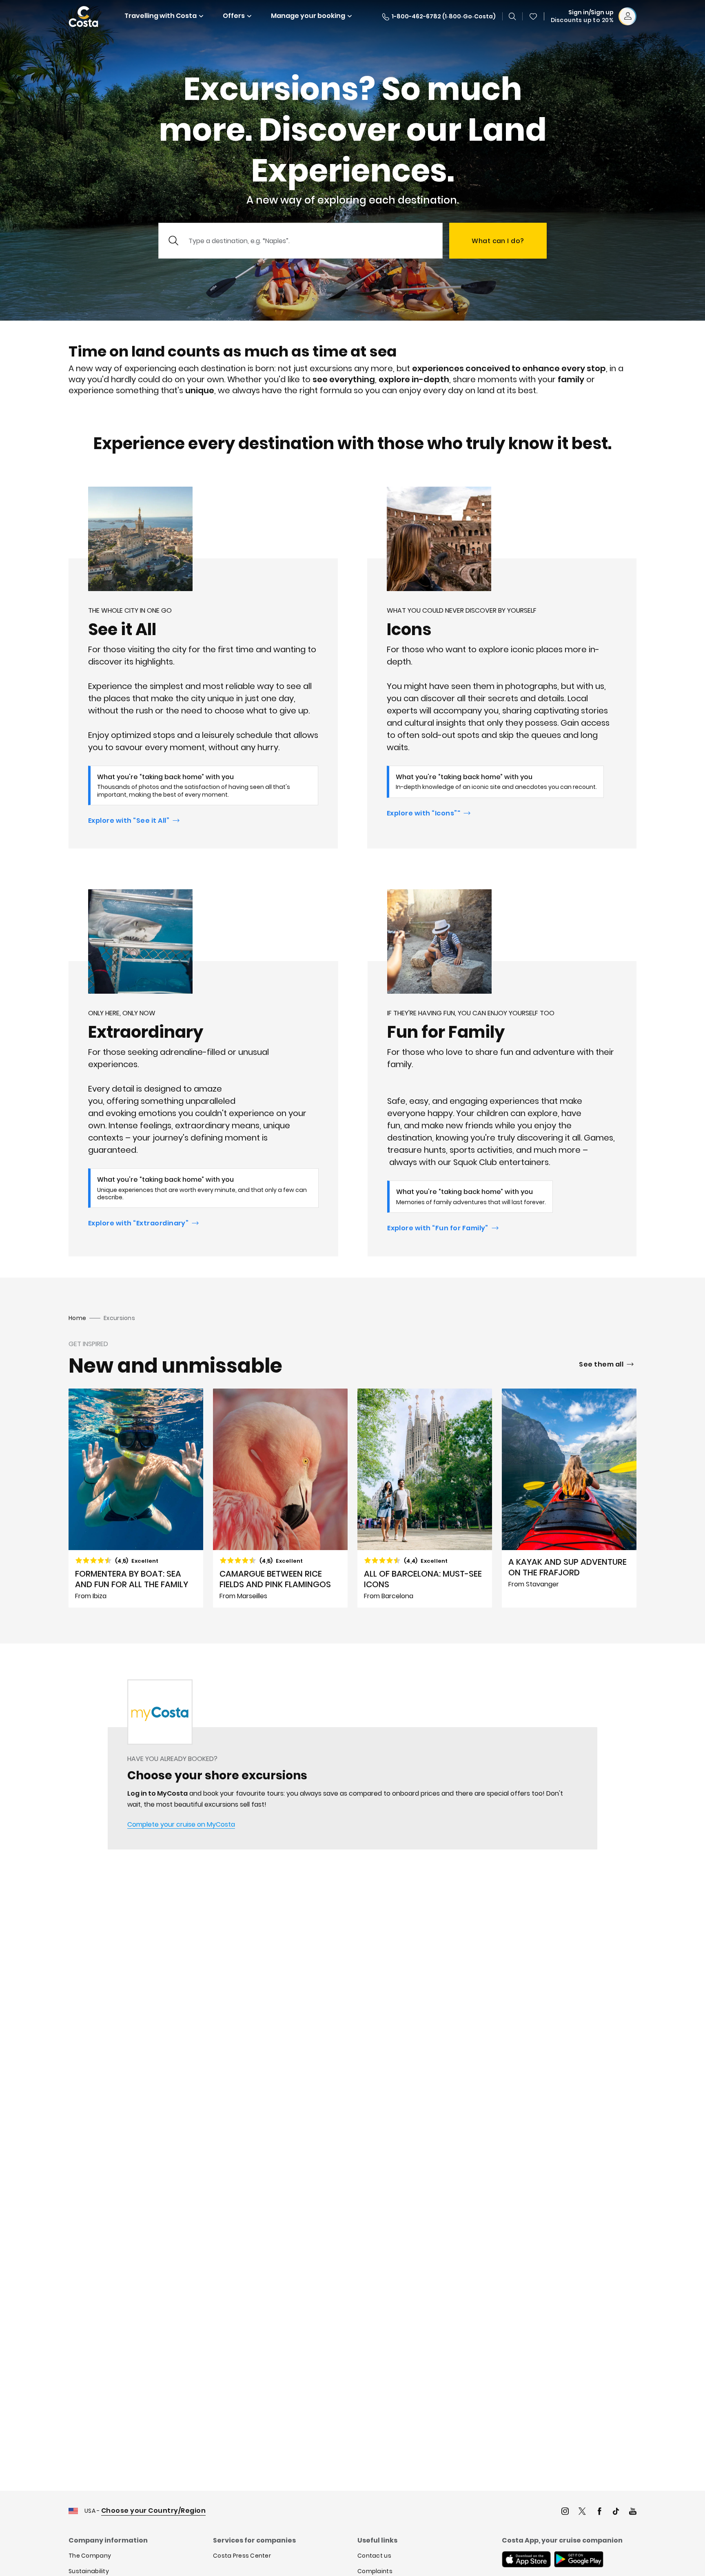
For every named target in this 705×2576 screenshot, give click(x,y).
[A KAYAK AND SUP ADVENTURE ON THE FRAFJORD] (569, 1498)
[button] (533, 16)
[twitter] (582, 2512)
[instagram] (565, 2512)
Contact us (374, 2556)
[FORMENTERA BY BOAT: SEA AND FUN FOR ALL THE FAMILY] (136, 1498)
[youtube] (633, 2512)
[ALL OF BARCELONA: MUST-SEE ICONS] (425, 1498)
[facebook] (599, 2512)
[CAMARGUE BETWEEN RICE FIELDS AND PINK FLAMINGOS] (280, 1498)
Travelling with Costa (161, 16)
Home (77, 1318)
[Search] (512, 16)
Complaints (375, 2571)
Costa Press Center (242, 2556)
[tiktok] (616, 2512)
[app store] (526, 2560)
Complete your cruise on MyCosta (181, 1824)
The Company (90, 2556)
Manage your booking (308, 16)
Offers (234, 16)
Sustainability (89, 2571)
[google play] (579, 2560)
